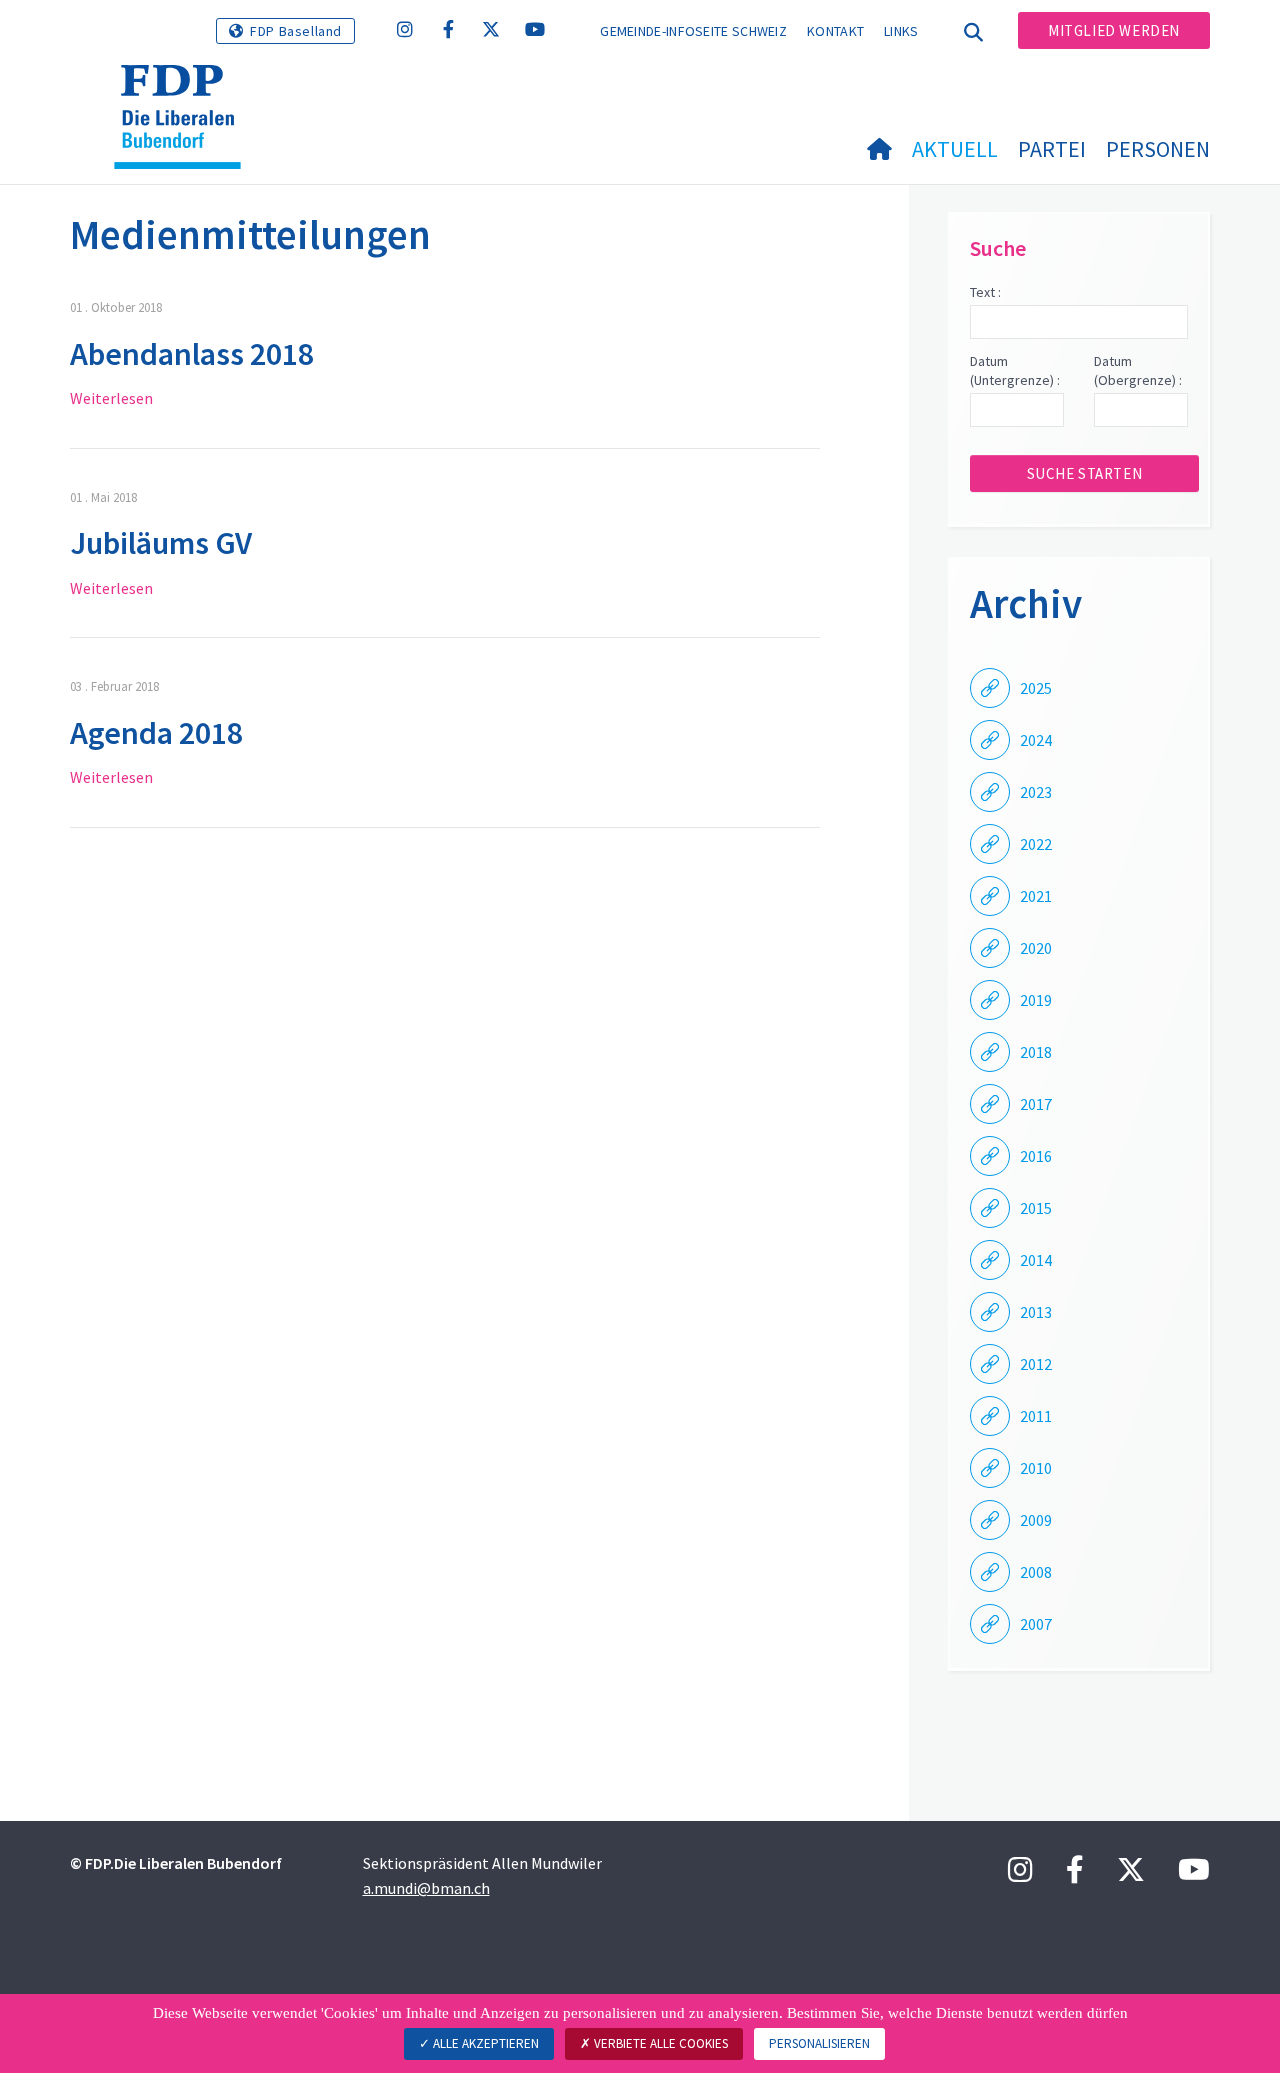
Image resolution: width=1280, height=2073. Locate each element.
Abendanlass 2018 (192, 354)
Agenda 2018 (156, 733)
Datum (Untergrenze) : (1015, 371)
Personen (1158, 149)
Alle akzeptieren (484, 2043)
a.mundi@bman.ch (426, 1888)
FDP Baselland (296, 31)
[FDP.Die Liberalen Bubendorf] (185, 90)
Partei (1052, 149)
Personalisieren (819, 2043)
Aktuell (955, 149)
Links (901, 31)
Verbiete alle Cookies (659, 2043)
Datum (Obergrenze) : (1138, 371)
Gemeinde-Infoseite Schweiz (693, 31)
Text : (985, 292)
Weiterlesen (111, 398)
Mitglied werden (1114, 30)
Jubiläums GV (161, 543)
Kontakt (835, 31)
